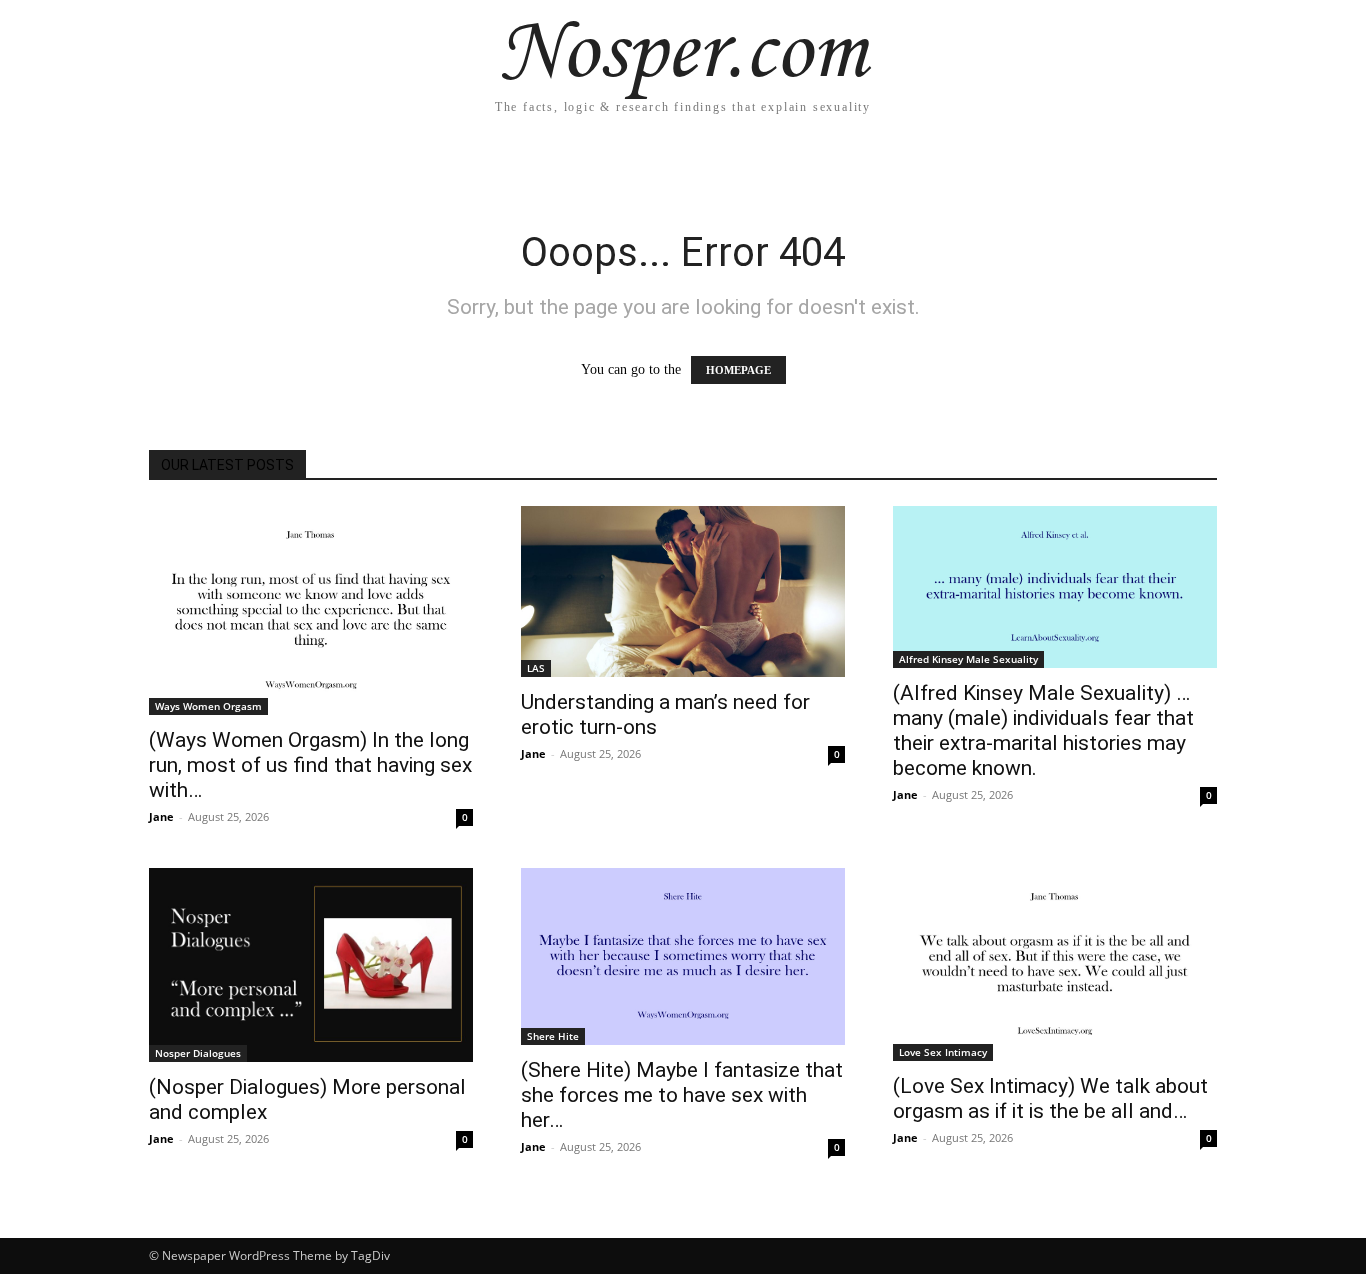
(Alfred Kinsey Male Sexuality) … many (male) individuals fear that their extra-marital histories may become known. (1043, 730)
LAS (536, 668)
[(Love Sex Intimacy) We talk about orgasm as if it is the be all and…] (1055, 964)
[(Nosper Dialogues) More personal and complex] (311, 965)
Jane (161, 816)
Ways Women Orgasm (208, 706)
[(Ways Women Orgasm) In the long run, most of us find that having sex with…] (311, 610)
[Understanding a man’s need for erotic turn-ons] (683, 591)
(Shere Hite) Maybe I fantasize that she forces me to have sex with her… (682, 1095)
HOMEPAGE (738, 370)
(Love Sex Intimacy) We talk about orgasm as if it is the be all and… (1050, 1098)
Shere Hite (553, 1036)
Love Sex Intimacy (943, 1052)
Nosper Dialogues (198, 1053)
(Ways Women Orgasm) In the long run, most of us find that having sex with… (310, 765)
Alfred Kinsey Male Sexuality (968, 659)
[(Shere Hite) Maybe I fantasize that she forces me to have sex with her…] (683, 957)
